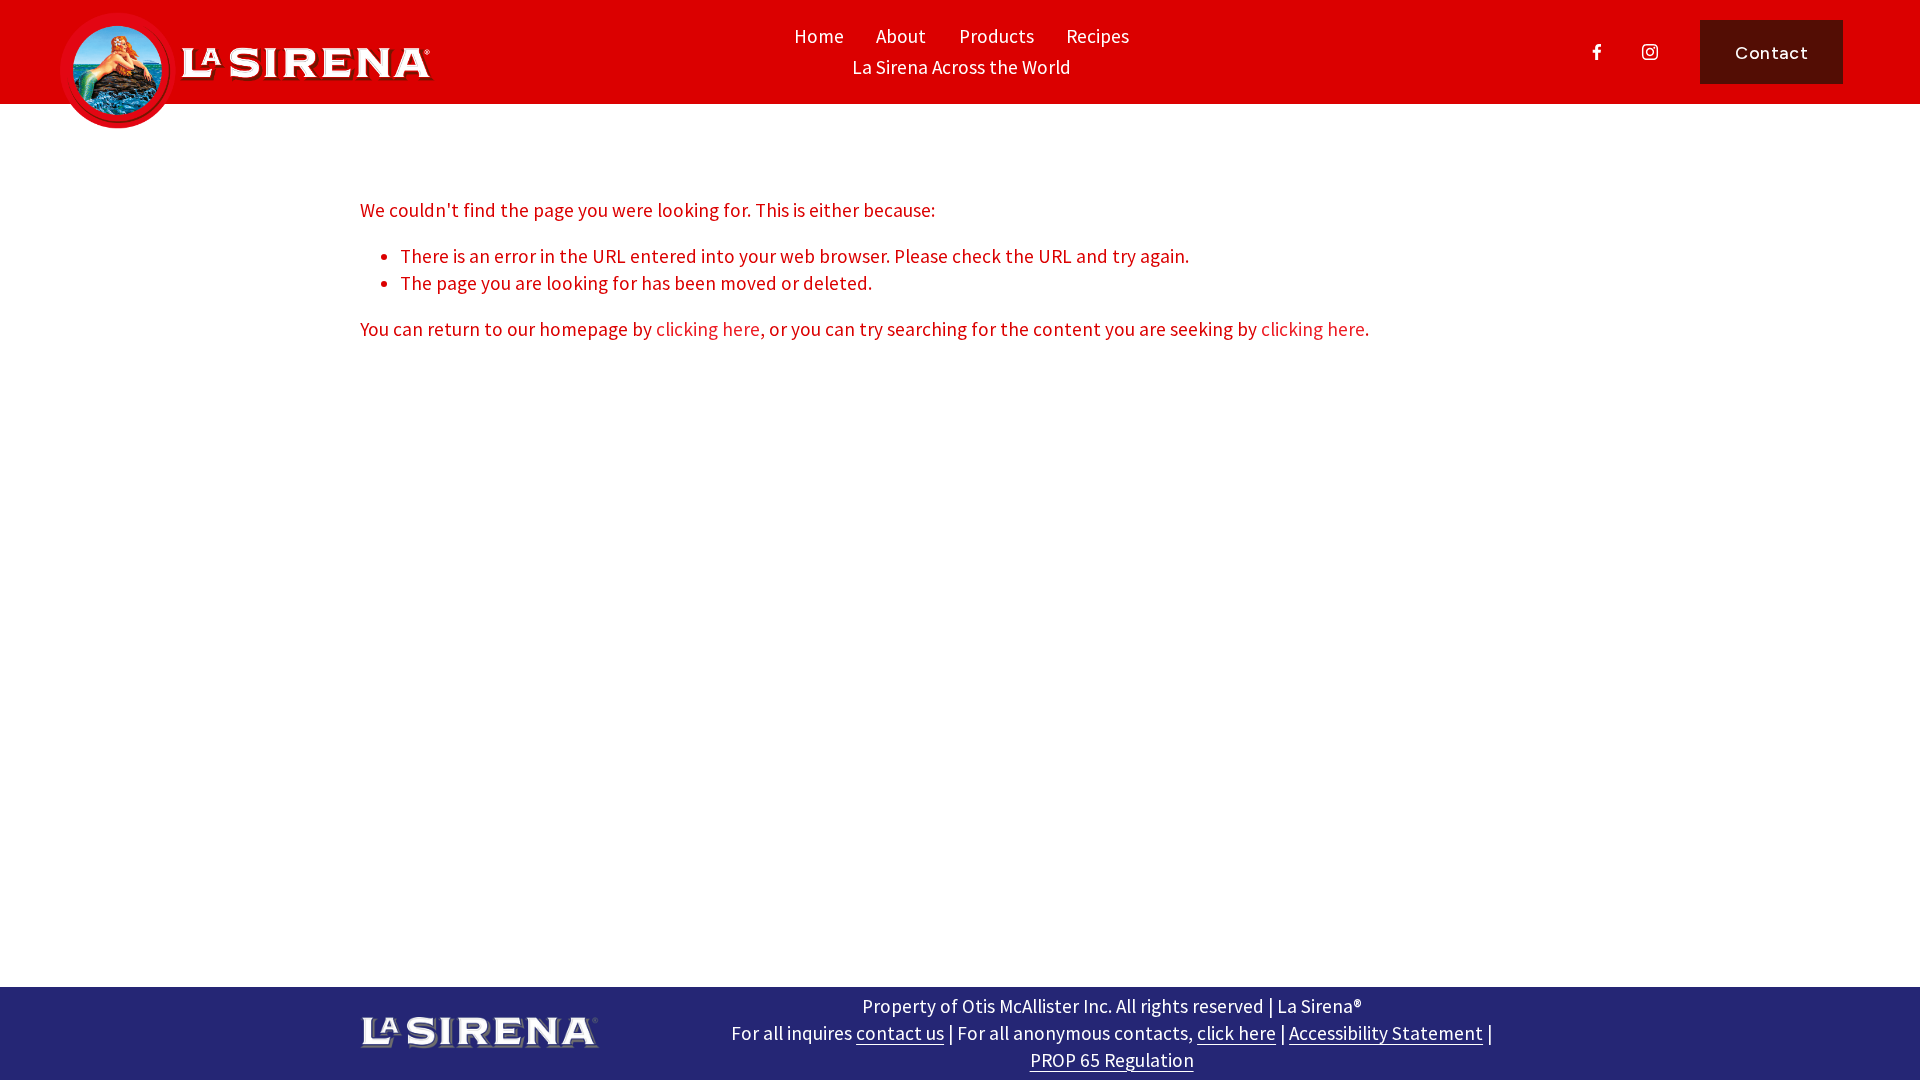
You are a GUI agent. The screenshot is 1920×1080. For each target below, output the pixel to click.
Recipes (1097, 36)
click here (1236, 1033)
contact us (900, 1033)
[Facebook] (1597, 52)
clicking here (708, 329)
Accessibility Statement (1386, 1033)
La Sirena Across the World (961, 67)
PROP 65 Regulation (1112, 1060)
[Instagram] (1650, 52)
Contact (1771, 52)
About (901, 36)
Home (819, 36)
